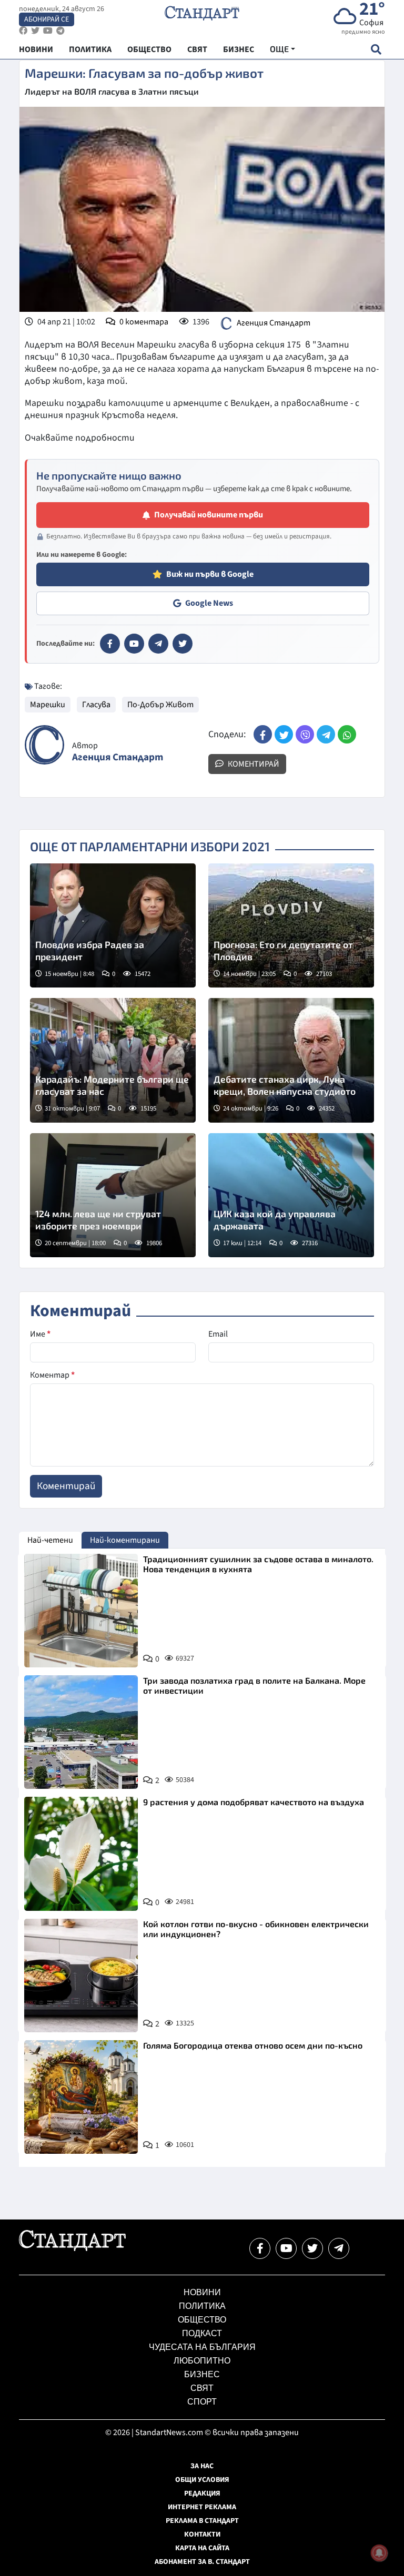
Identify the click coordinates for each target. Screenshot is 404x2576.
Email (218, 1334)
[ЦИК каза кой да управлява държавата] (291, 1195)
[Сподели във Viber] (305, 734)
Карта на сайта (202, 2548)
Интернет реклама (202, 2507)
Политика (202, 2306)
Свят (202, 2388)
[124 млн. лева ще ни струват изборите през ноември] (113, 1195)
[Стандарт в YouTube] (134, 644)
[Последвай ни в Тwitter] (312, 2248)
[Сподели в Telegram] (326, 734)
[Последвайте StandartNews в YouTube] (48, 31)
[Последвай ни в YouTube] (286, 2248)
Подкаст (202, 2333)
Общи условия (202, 2480)
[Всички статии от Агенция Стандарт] (44, 745)
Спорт (202, 2402)
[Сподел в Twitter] (284, 734)
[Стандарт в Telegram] (158, 644)
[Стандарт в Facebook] (110, 644)
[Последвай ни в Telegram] (339, 2248)
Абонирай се (47, 19)
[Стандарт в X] (183, 644)
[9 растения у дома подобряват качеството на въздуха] (81, 1854)
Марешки (48, 705)
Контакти (202, 2534)
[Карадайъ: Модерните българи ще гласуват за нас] (113, 1060)
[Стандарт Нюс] (72, 2248)
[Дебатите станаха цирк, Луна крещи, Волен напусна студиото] (291, 1060)
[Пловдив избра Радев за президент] (113, 925)
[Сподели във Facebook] (263, 734)
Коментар (52, 1375)
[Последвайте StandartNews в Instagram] (35, 31)
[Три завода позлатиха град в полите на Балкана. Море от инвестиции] (81, 1732)
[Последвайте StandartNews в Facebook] (23, 31)
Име (40, 1334)
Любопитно (202, 2361)
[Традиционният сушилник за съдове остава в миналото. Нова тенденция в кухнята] (81, 1611)
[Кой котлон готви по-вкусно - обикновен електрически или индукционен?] (81, 1976)
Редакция (202, 2493)
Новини (202, 2292)
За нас (202, 2466)
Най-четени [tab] (50, 1540)
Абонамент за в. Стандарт (202, 2562)
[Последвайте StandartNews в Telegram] (60, 31)
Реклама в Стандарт (202, 2521)
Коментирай (253, 764)
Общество (202, 2320)
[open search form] (376, 49)
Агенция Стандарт (274, 323)
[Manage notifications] (379, 2553)
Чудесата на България (202, 2347)
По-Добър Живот (160, 705)
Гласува (96, 705)
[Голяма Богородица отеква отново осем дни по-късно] (81, 2097)
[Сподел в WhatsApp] (347, 734)
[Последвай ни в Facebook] (260, 2248)
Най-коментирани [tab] (125, 1540)
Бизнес (202, 2374)
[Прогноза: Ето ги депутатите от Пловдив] (291, 925)
